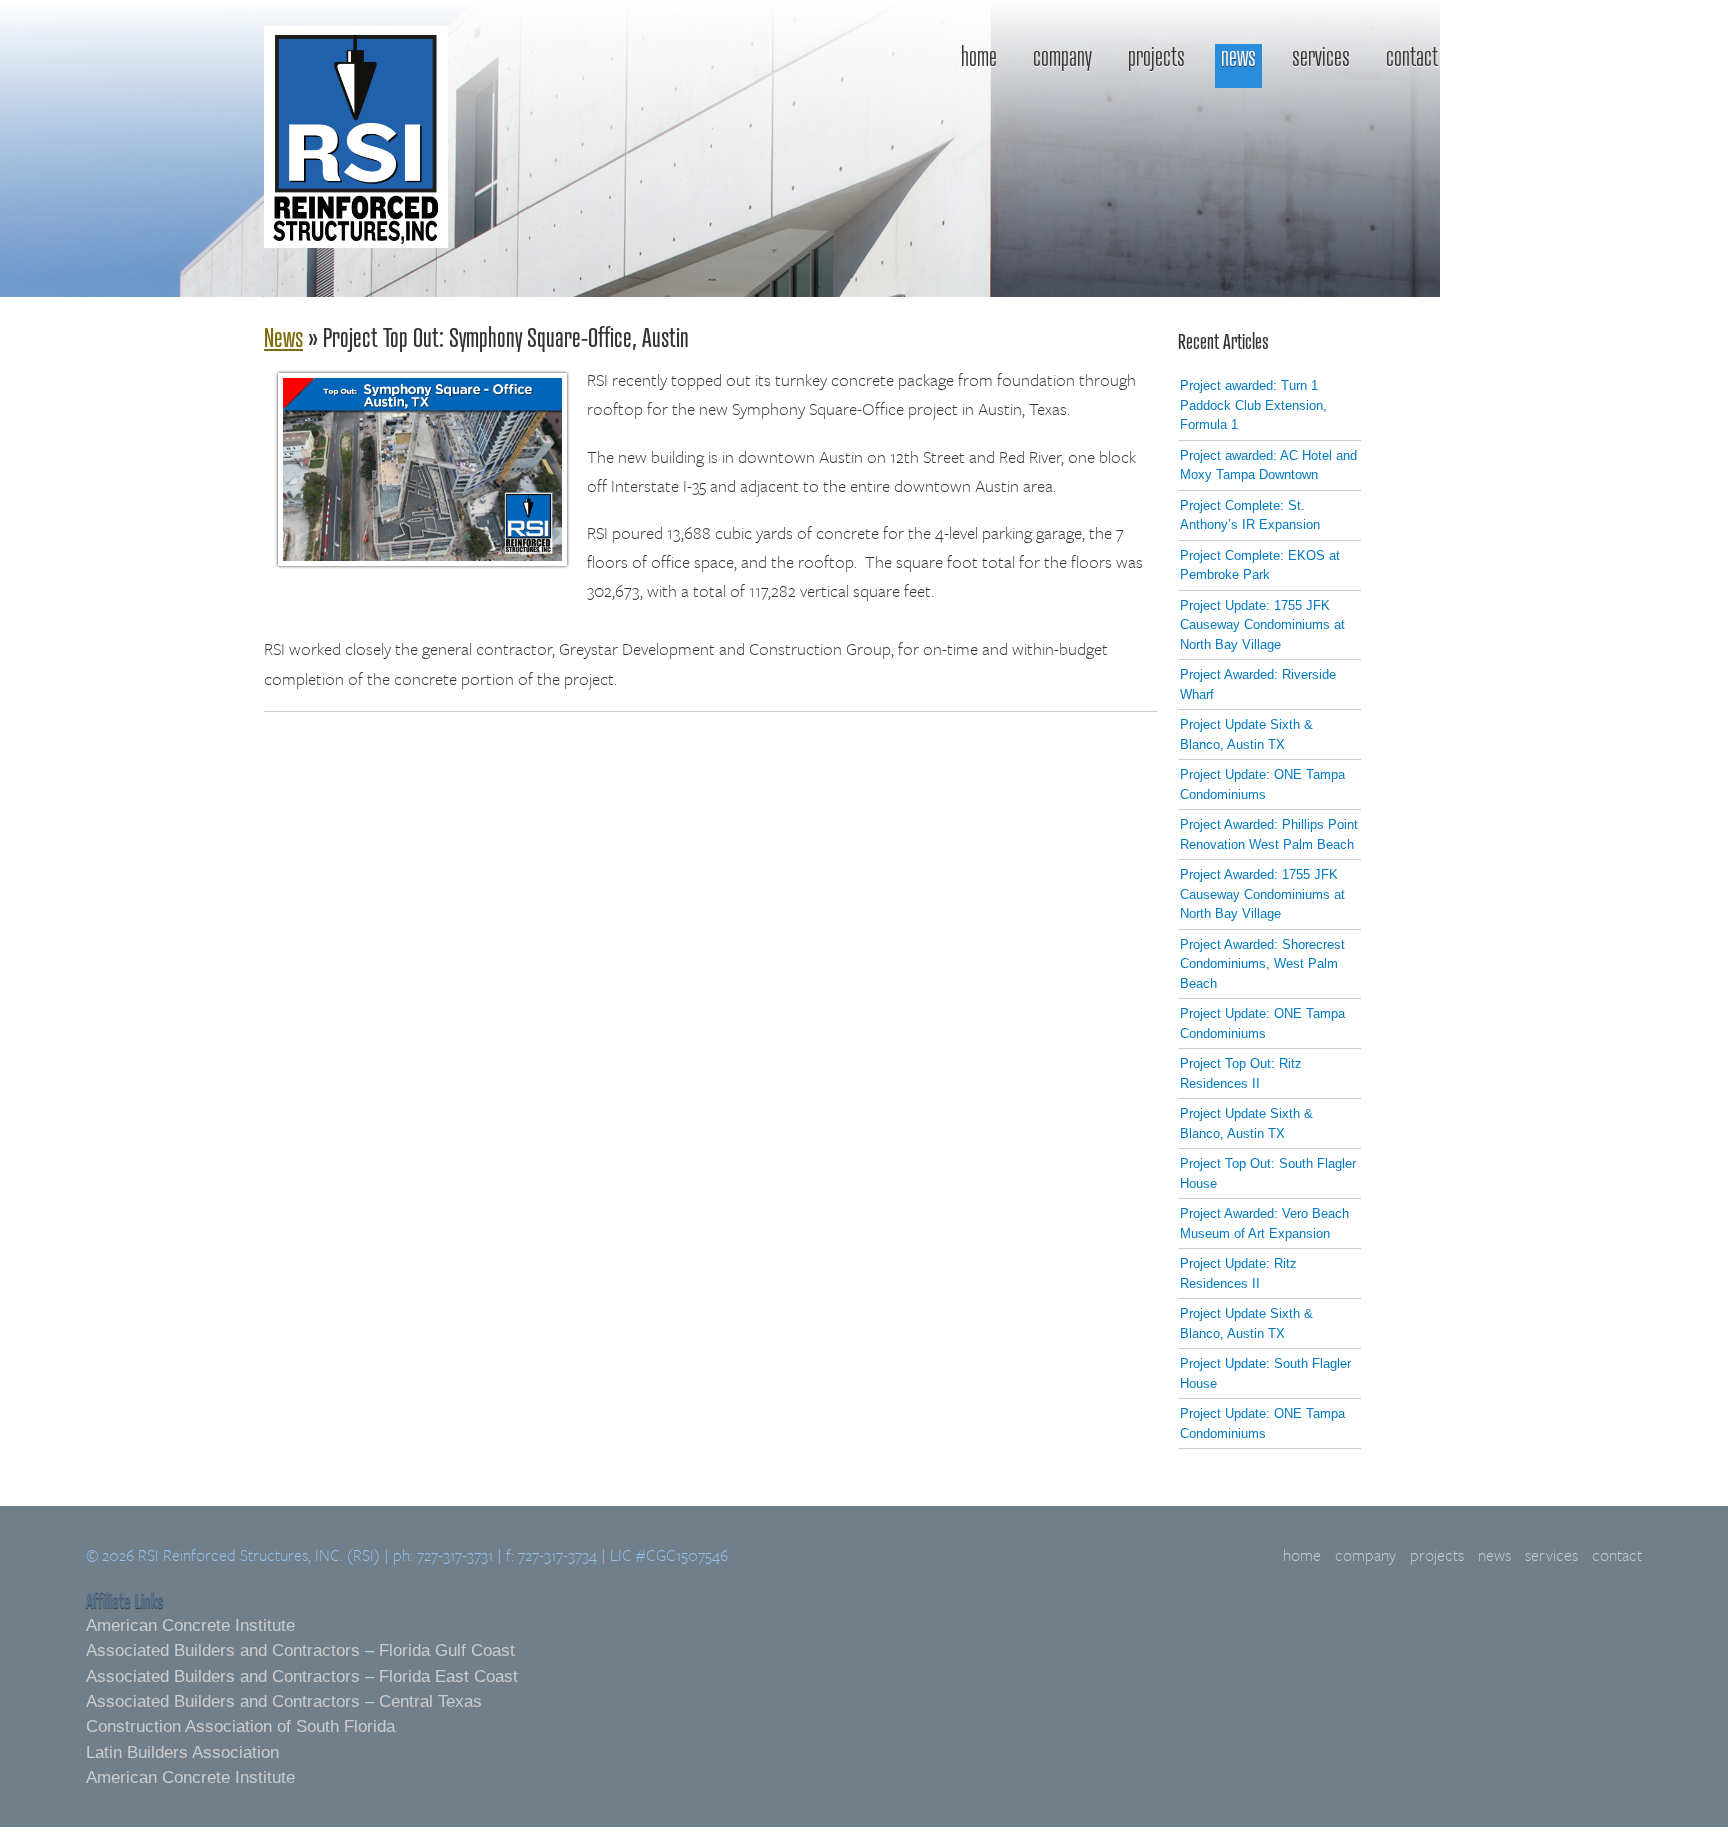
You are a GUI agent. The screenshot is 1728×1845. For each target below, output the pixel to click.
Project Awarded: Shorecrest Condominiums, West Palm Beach (1262, 964)
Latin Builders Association (182, 1752)
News (283, 336)
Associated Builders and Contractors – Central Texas (284, 1701)
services (1321, 58)
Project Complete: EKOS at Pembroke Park (1260, 565)
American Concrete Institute (190, 1625)
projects (1156, 58)
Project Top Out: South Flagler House (1268, 1173)
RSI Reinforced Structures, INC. (356, 141)
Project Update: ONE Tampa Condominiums (1262, 784)
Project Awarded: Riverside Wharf (1258, 684)
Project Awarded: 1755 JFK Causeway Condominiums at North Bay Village (1262, 894)
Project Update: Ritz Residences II (1238, 1273)
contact (1412, 58)
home (979, 58)
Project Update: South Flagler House (1265, 1373)
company (1062, 58)
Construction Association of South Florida (240, 1726)
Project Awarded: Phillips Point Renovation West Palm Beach (1269, 834)
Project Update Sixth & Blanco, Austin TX (1246, 734)
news (1238, 58)
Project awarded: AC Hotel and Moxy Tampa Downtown (1268, 465)
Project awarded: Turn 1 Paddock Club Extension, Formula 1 (1253, 405)
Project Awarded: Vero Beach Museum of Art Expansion (1264, 1223)
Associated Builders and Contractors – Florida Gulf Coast (300, 1650)
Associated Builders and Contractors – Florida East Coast (302, 1676)
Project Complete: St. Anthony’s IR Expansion (1250, 515)
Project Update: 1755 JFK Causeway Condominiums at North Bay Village (1262, 625)
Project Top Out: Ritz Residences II (1241, 1073)
